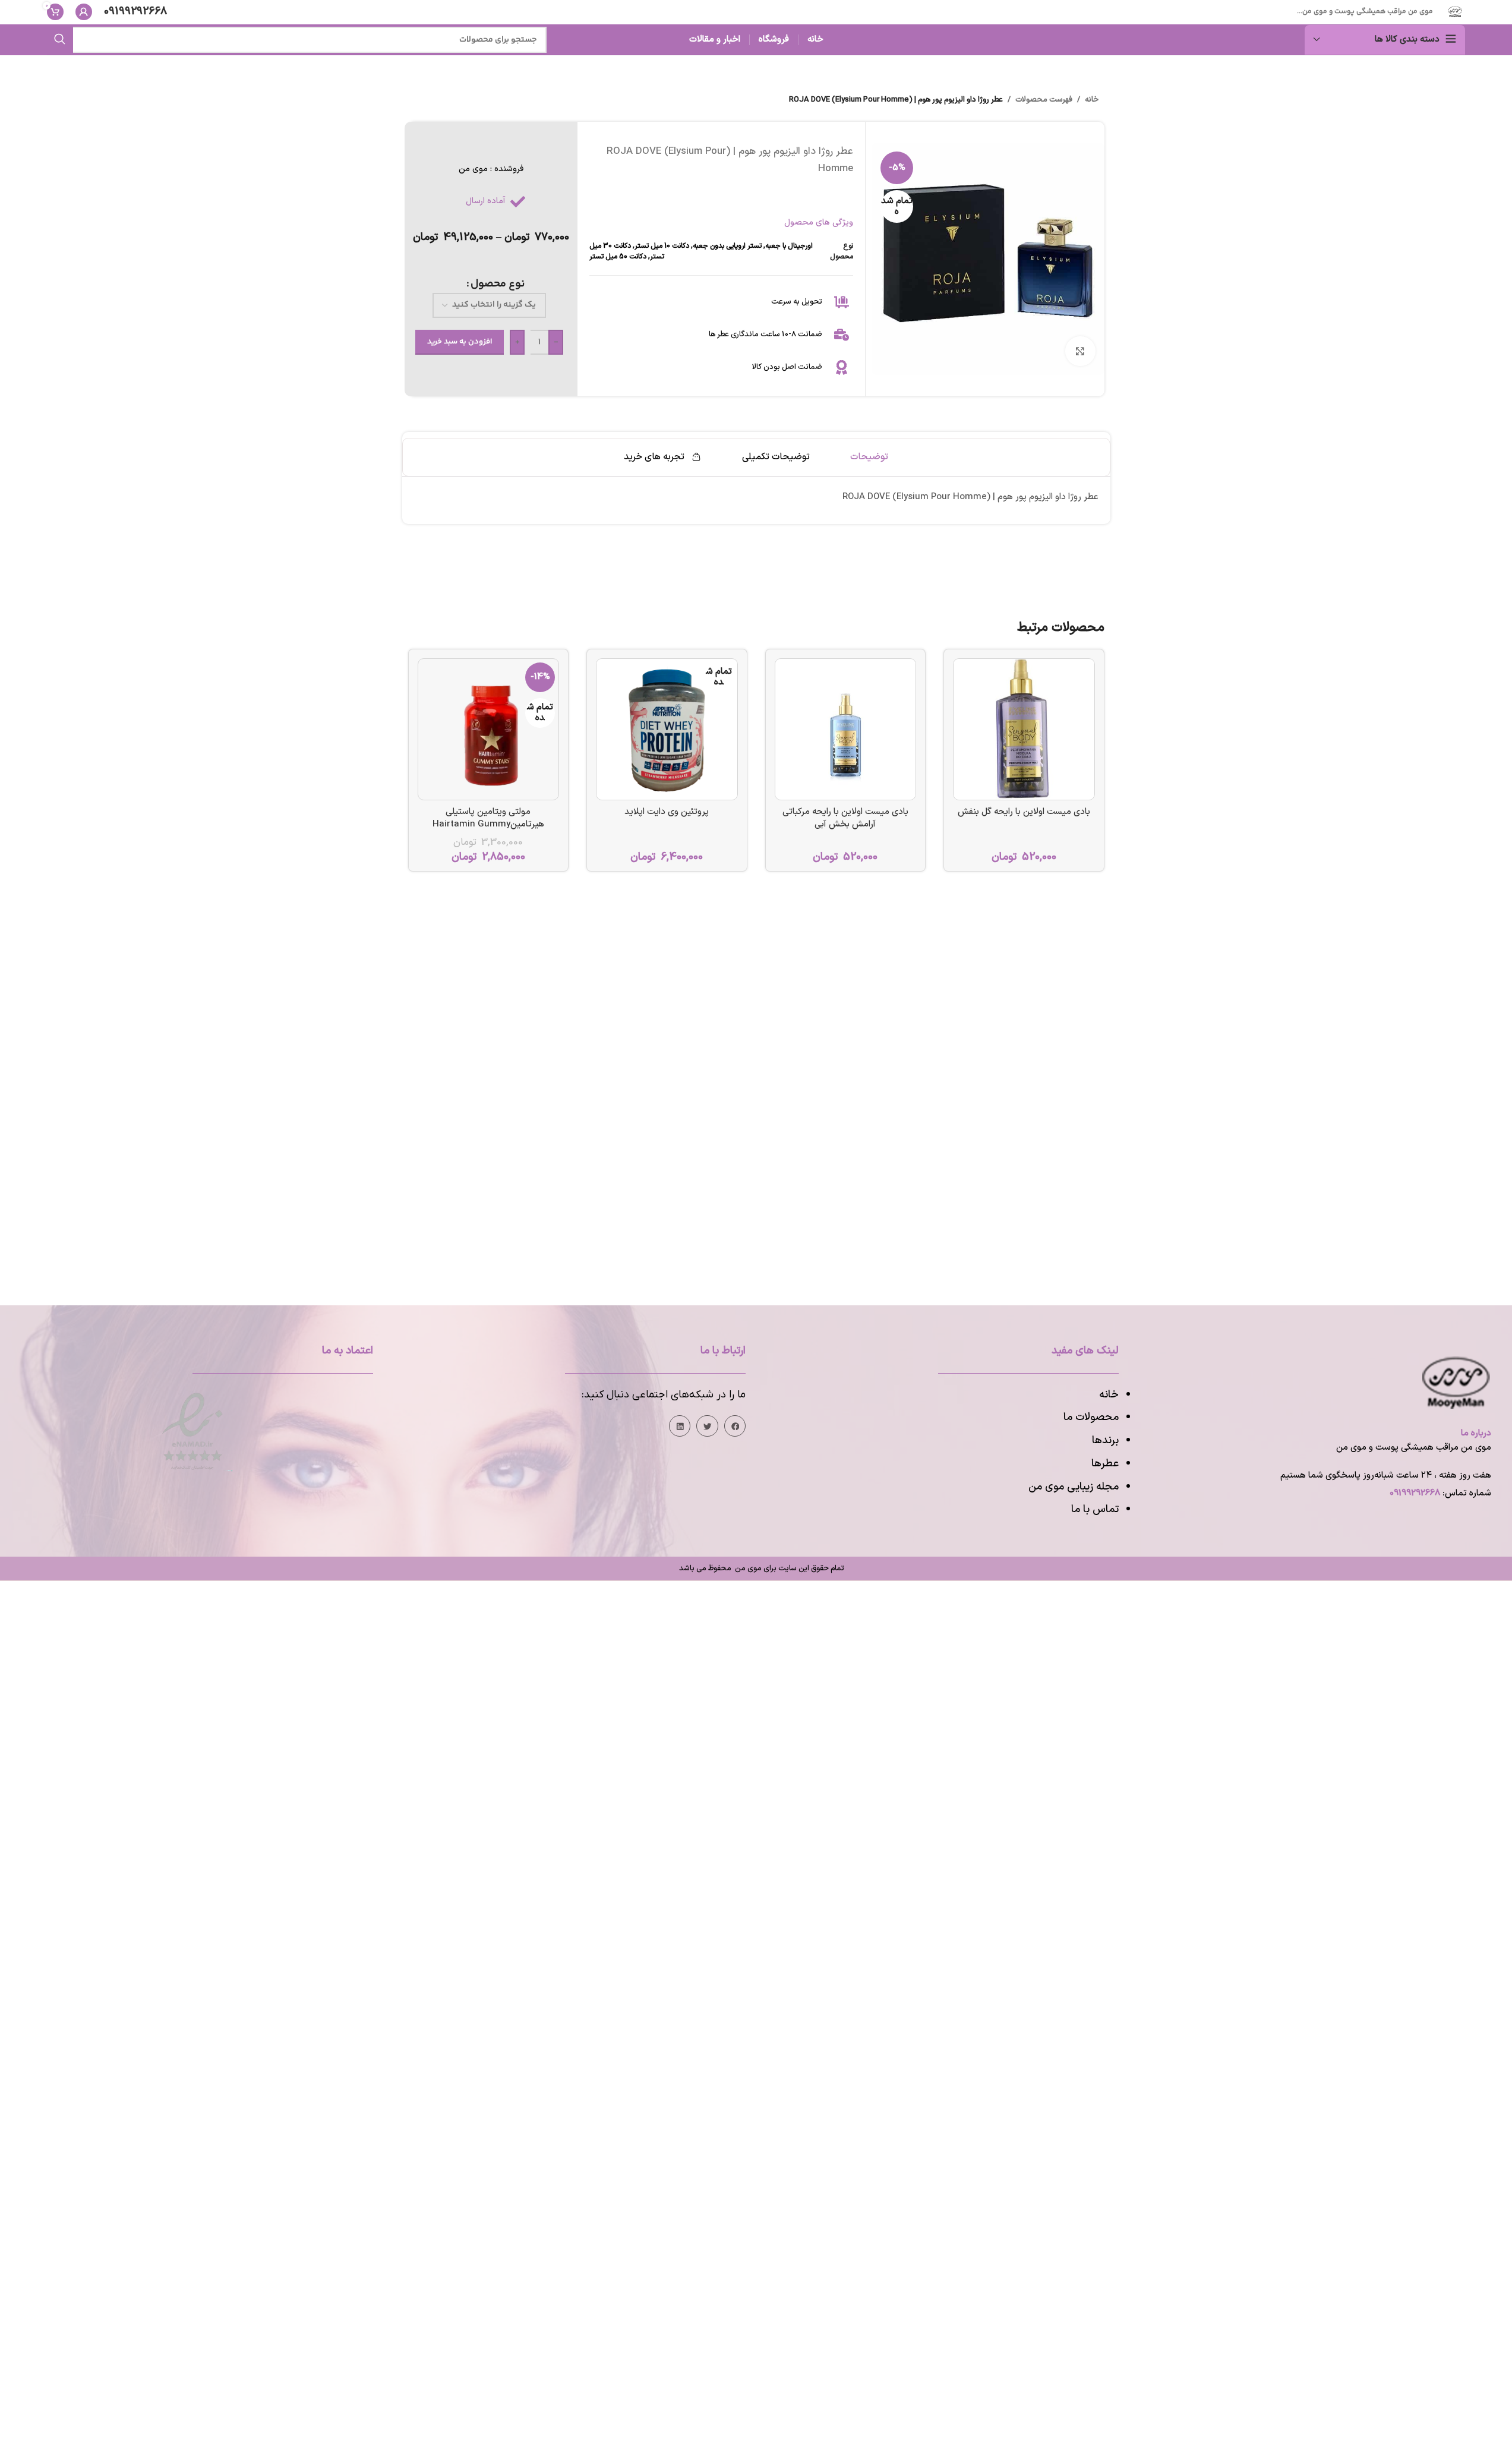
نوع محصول (498, 284)
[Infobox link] (135, 12)
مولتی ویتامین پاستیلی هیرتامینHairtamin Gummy (488, 818)
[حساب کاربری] (84, 12)
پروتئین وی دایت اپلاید (667, 812)
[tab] (869, 457)
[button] (735, 1426)
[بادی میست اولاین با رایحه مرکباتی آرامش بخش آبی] (846, 729)
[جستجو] (60, 40)
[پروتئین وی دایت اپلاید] (667, 729)
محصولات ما (1091, 1417)
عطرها (1105, 1464)
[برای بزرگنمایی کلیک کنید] (1080, 351)
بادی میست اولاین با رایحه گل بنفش (1024, 812)
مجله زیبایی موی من (1074, 1487)
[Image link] (192, 1430)
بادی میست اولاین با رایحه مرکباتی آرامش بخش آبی (845, 818)
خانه (1092, 100)
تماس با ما (1095, 1509)
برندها (1105, 1440)
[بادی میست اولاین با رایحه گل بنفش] (1024, 729)
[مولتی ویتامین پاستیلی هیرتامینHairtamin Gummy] (489, 729)
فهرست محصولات (1044, 100)
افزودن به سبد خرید (460, 342)
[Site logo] (1455, 12)
